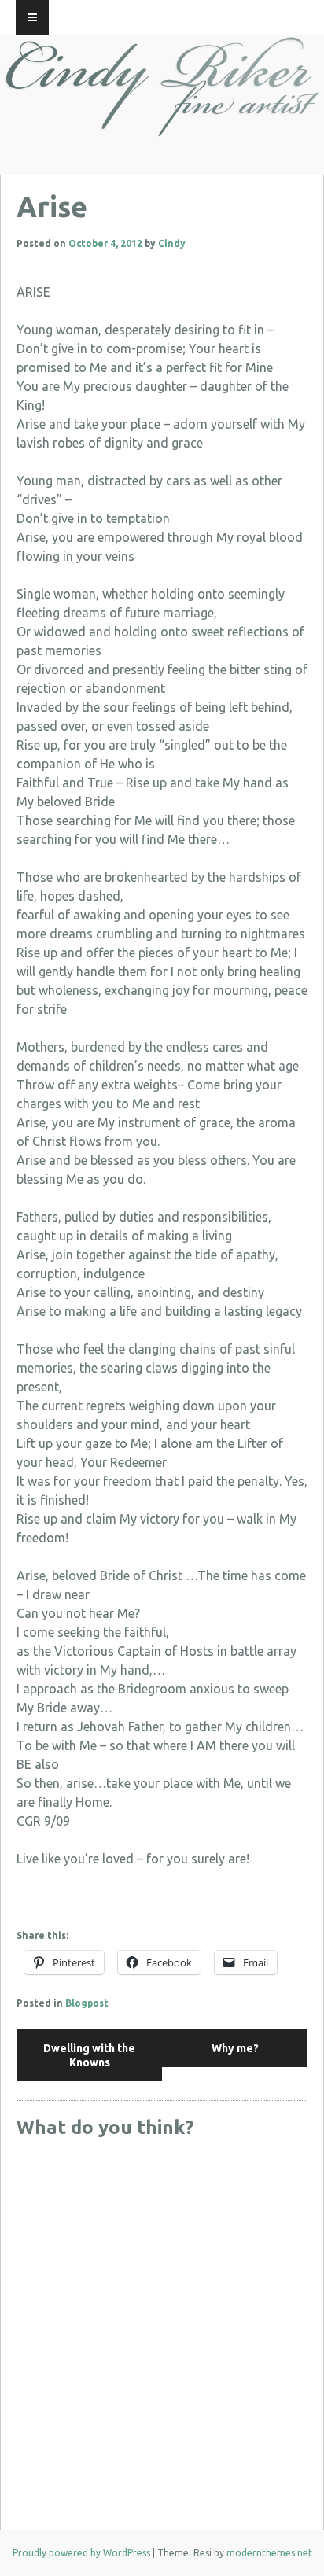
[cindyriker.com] (162, 123)
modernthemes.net (269, 2553)
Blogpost (87, 2003)
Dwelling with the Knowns (89, 2055)
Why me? (235, 2048)
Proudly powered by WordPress (81, 2553)
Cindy (172, 243)
